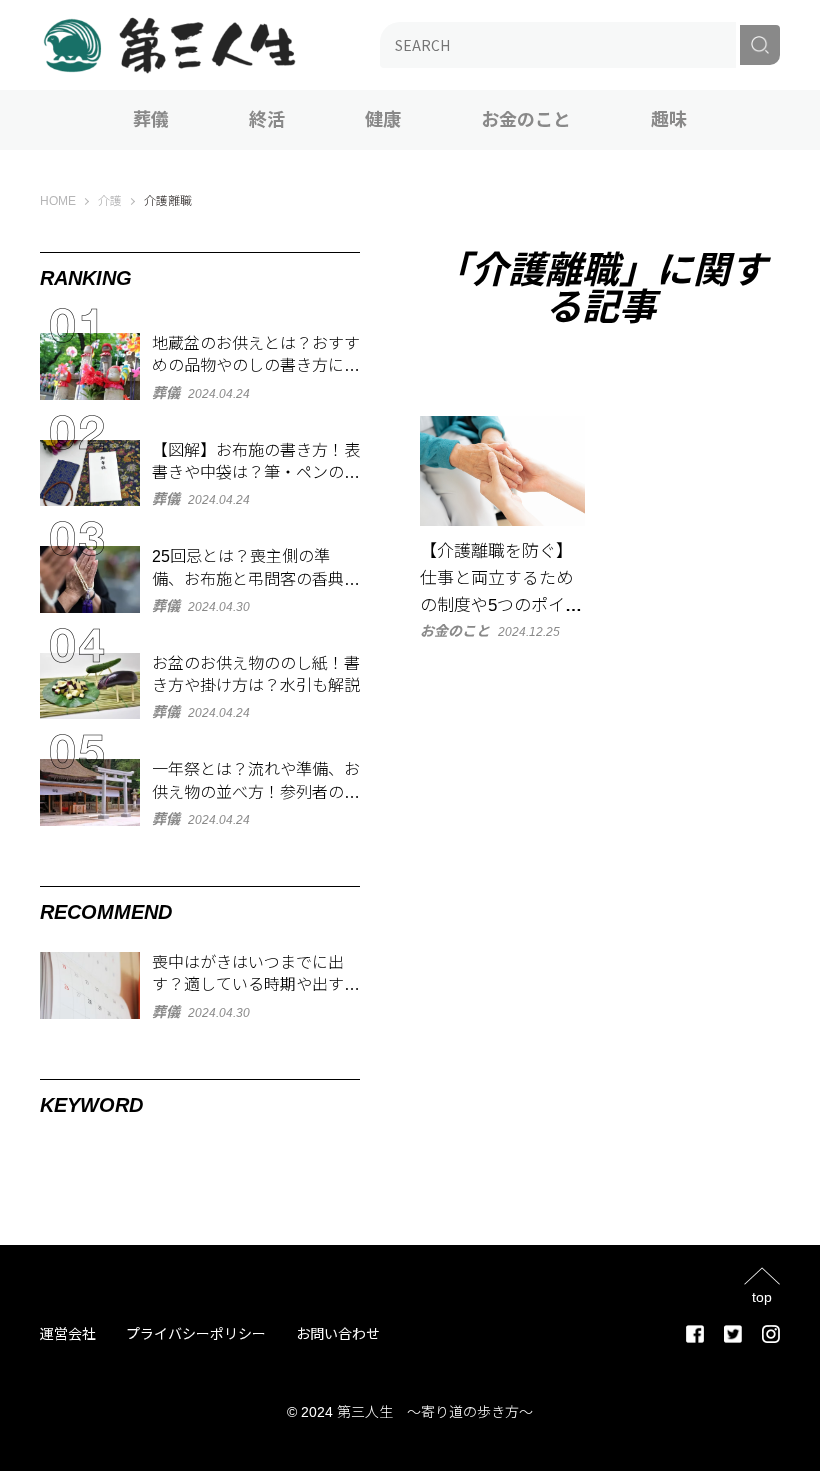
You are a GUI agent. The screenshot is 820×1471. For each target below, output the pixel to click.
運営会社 (68, 1334)
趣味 (669, 120)
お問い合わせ (338, 1334)
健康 (383, 120)
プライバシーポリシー (196, 1334)
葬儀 (151, 120)
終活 (267, 120)
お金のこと (526, 120)
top (762, 1296)
